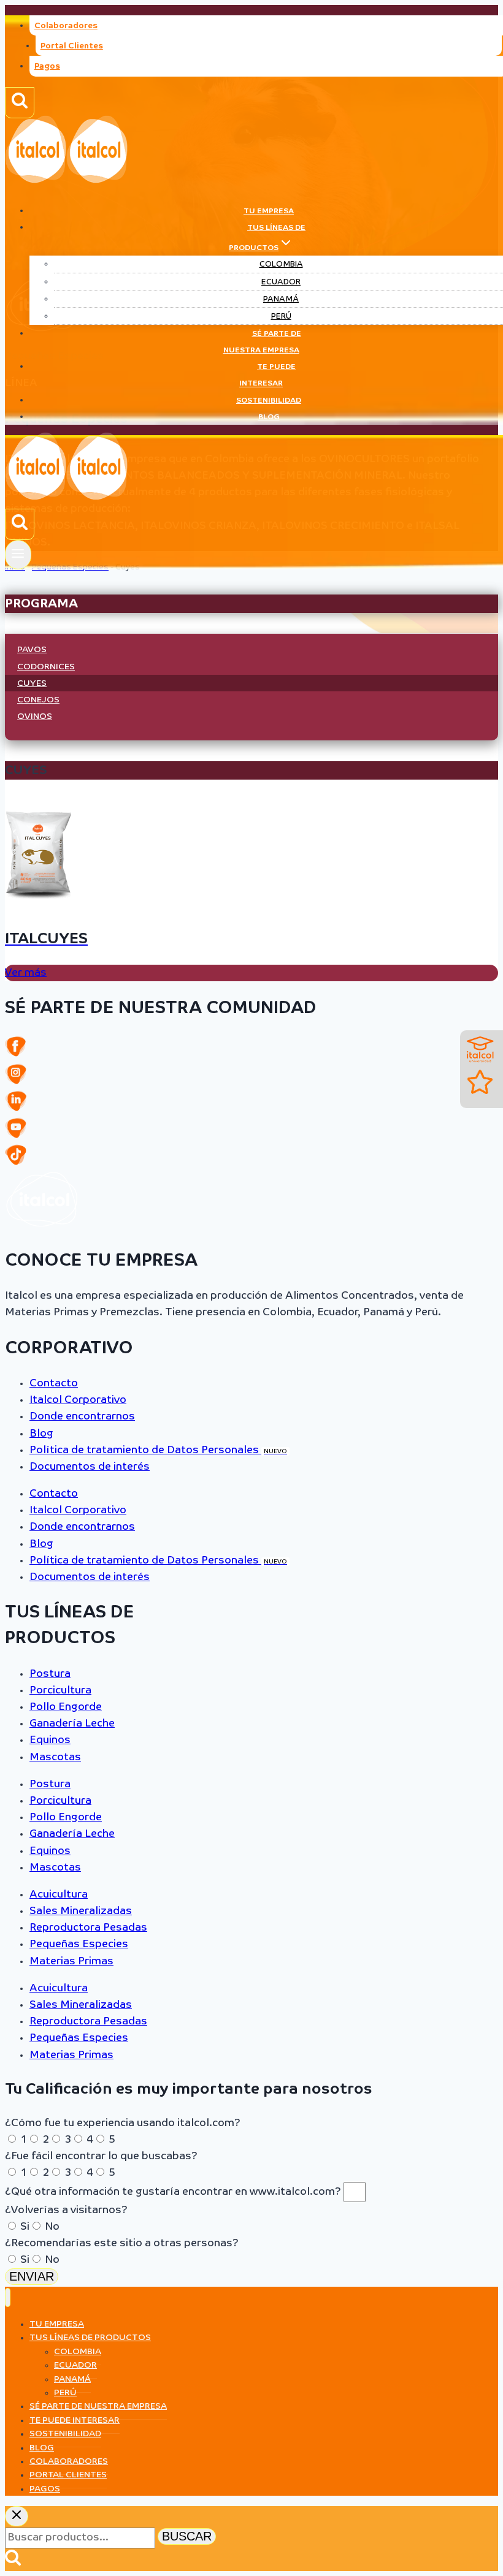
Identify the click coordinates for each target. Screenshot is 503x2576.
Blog (269, 417)
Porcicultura (60, 1691)
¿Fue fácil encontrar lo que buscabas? (101, 2156)
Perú (281, 317)
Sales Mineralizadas (81, 1911)
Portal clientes (68, 2475)
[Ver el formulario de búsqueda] (20, 103)
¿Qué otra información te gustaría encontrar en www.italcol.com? (174, 2192)
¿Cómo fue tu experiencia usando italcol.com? (123, 2123)
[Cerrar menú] (8, 2297)
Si (25, 2227)
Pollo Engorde (66, 1707)
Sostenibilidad (269, 401)
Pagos (47, 66)
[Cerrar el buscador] (17, 2516)
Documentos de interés (90, 1467)
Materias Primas (71, 1962)
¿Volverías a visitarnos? (66, 2210)
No (52, 2227)
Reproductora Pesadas (88, 1928)
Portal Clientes (72, 46)
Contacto (54, 1384)
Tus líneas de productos (90, 2338)
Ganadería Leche (72, 1724)
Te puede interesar (267, 375)
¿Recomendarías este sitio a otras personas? (122, 2244)
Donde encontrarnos (82, 1417)
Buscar (187, 2536)
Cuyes (32, 683)
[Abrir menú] (18, 554)
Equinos (50, 1740)
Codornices (46, 667)
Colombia (281, 264)
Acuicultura (59, 1895)
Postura (50, 1674)
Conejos (38, 700)
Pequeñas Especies (79, 1944)
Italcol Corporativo (78, 1400)
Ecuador (281, 282)
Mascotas (55, 1757)
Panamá (281, 299)
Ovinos (35, 716)
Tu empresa (269, 211)
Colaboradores (66, 26)
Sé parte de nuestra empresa (262, 342)
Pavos (32, 650)
